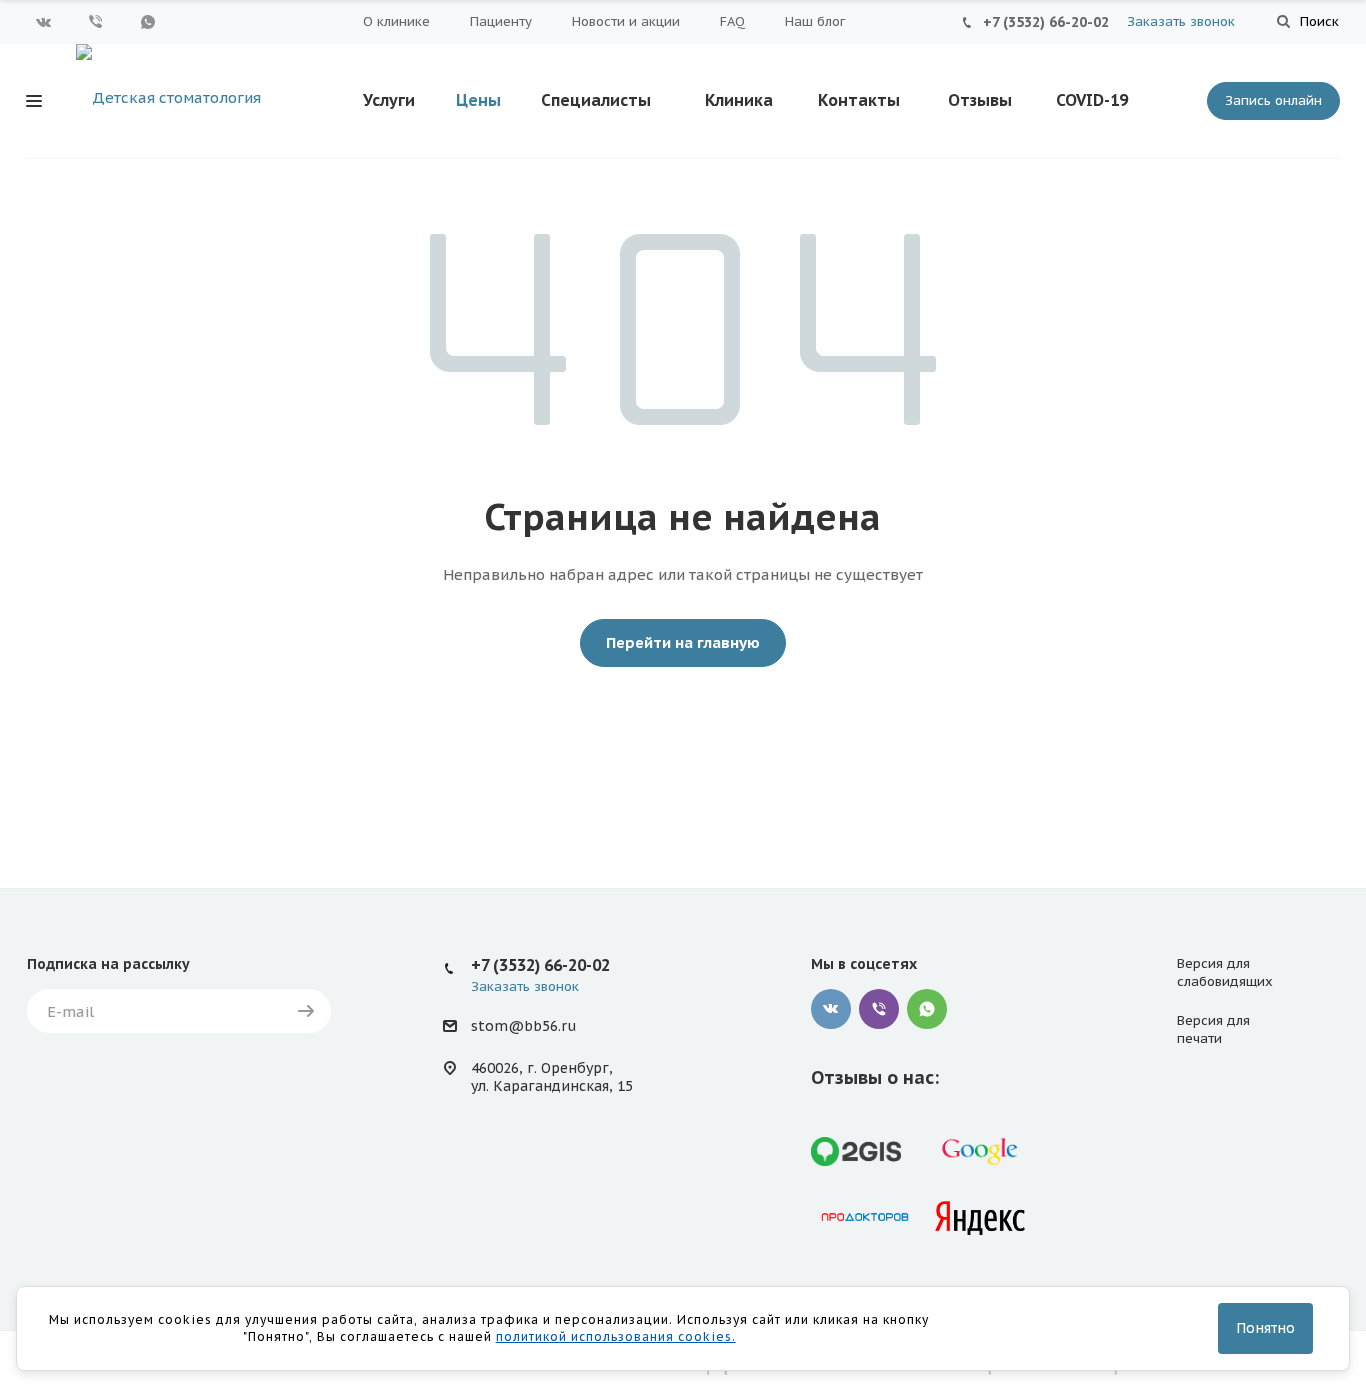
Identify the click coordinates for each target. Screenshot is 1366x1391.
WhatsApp (148, 22)
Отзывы (980, 100)
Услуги (389, 100)
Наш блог (815, 21)
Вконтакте (44, 22)
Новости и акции (626, 21)
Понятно (1265, 1328)
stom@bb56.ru (523, 1027)
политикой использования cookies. (616, 1336)
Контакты (859, 100)
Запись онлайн (1273, 100)
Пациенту (501, 21)
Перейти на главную (683, 642)
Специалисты (596, 100)
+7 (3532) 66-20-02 (1046, 22)
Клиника (739, 100)
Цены (478, 100)
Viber (96, 22)
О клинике (396, 21)
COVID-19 (1092, 100)
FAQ (732, 21)
